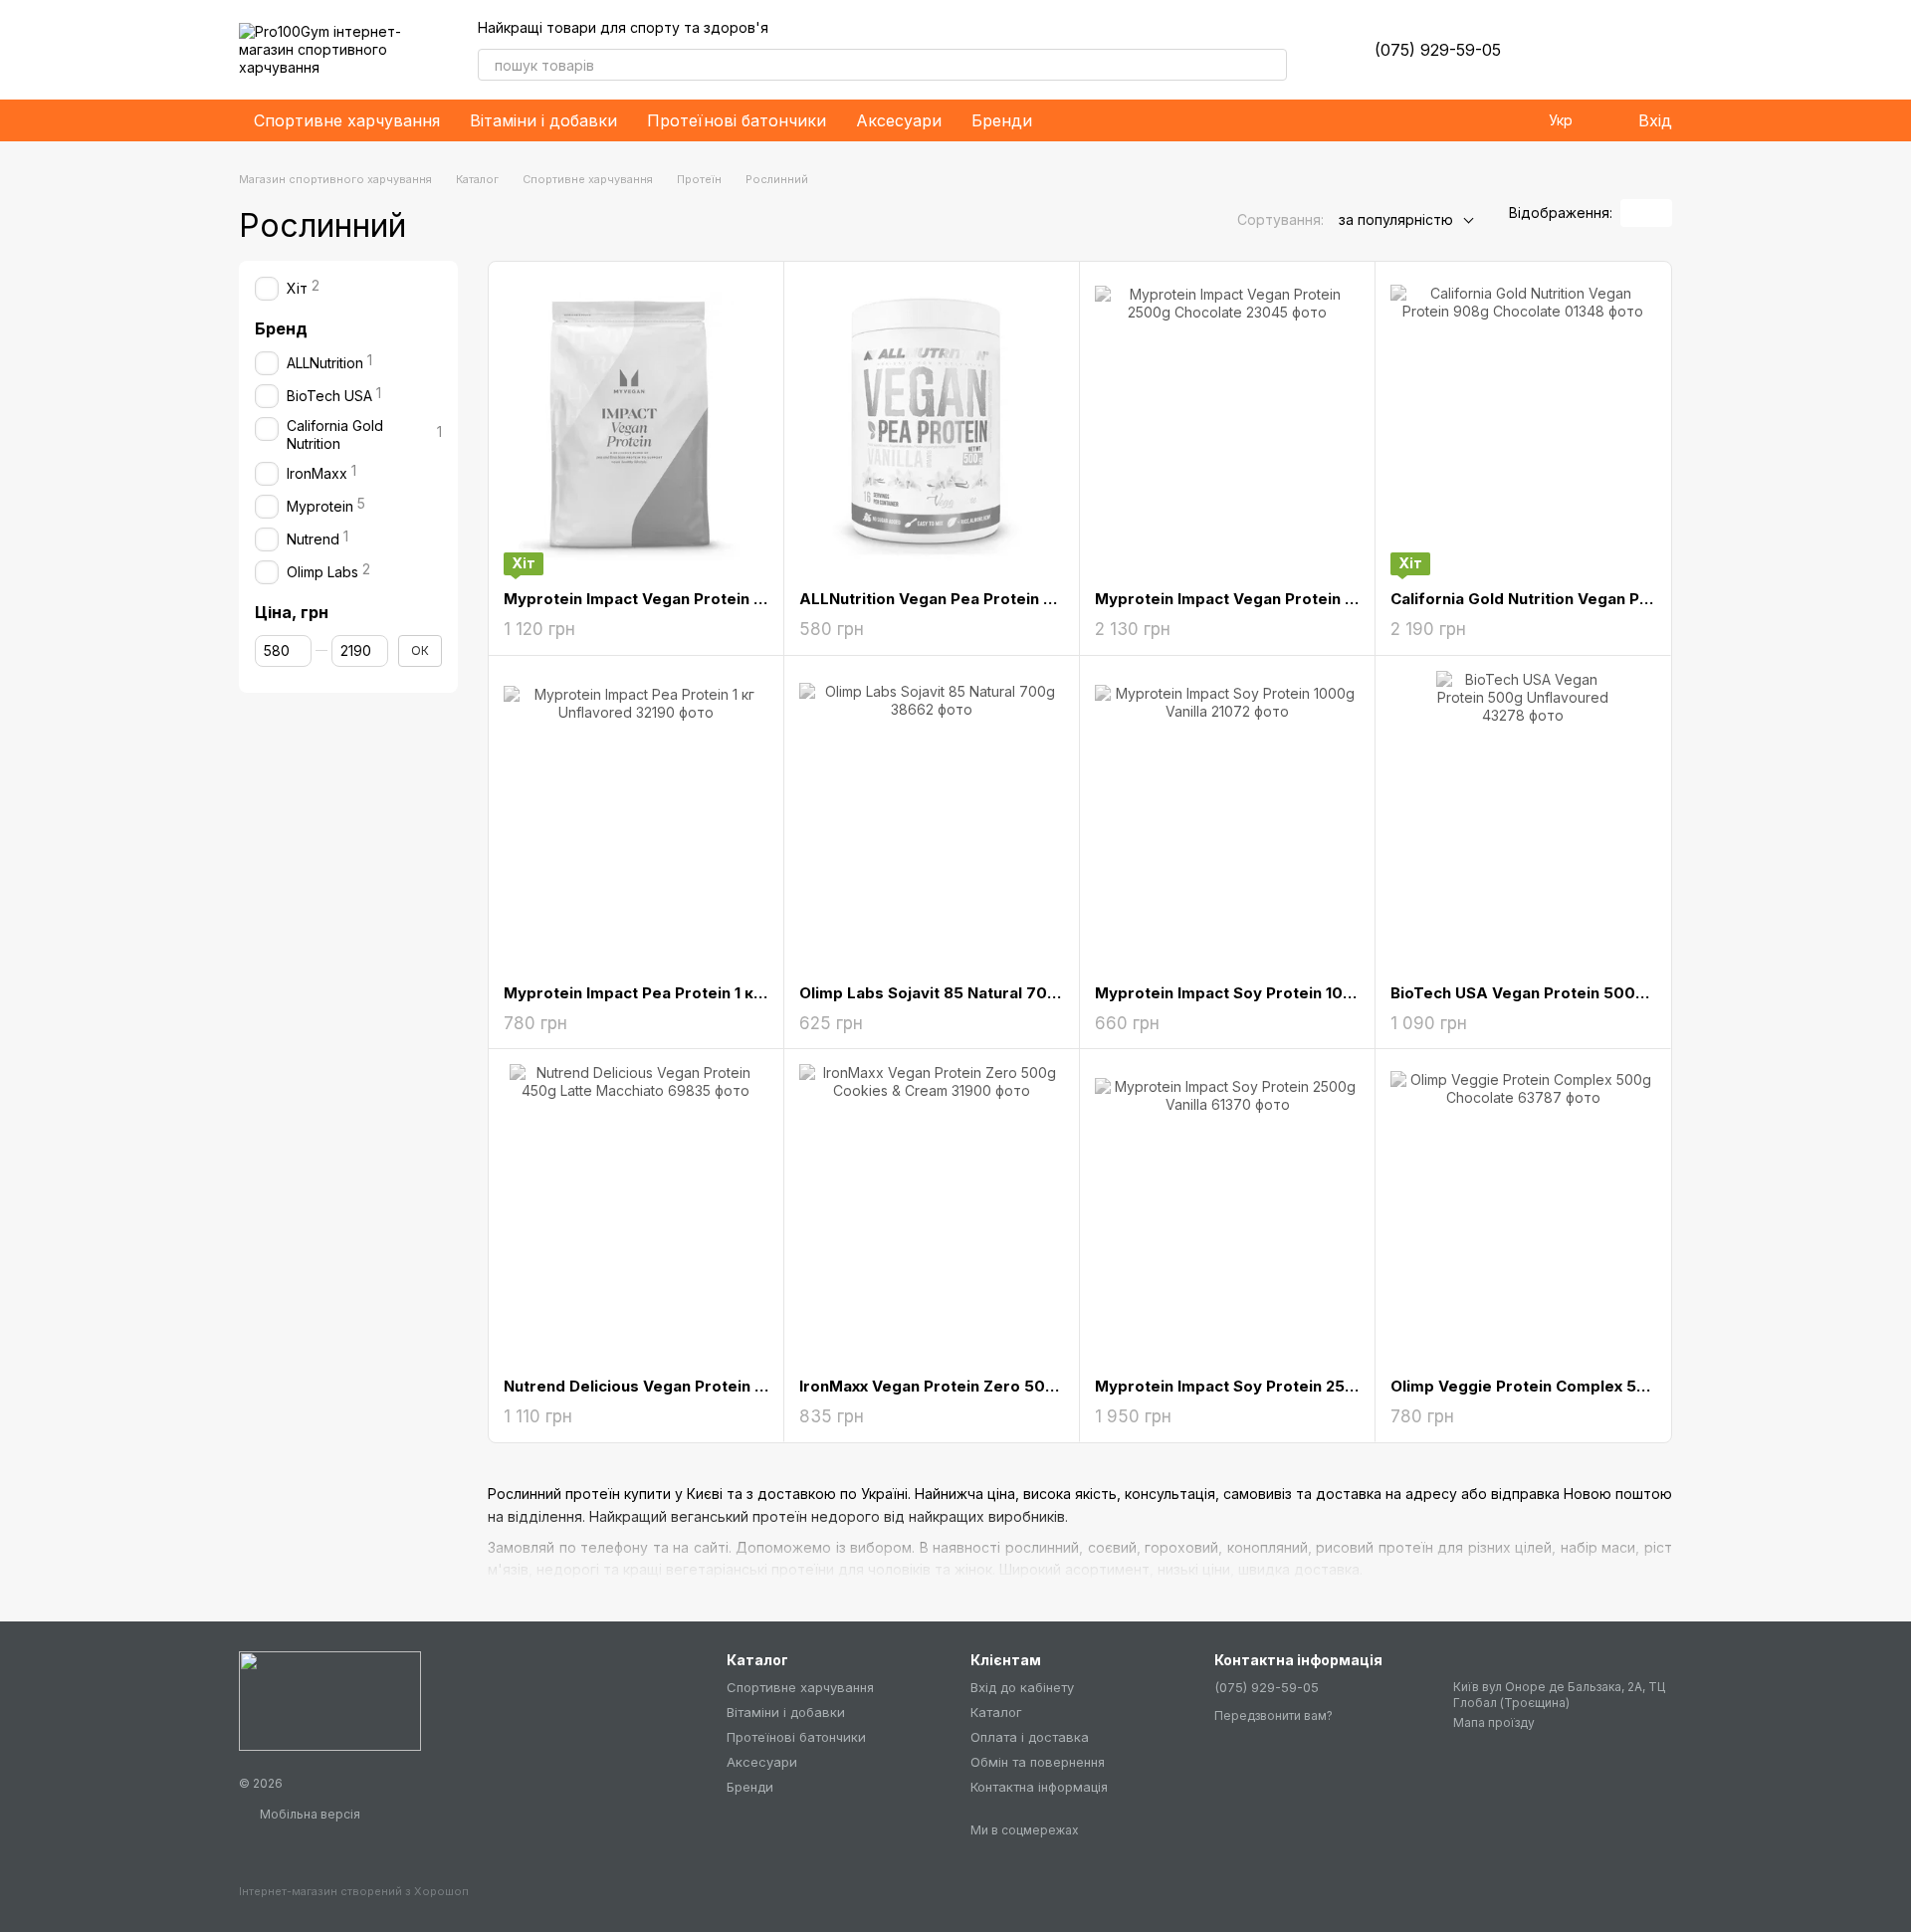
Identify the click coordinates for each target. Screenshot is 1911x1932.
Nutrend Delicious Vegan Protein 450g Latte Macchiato (713, 1386)
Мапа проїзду (1494, 1722)
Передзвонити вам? (1274, 1716)
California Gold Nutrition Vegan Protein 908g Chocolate (1601, 599)
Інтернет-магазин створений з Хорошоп (354, 1891)
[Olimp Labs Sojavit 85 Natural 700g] (932, 820)
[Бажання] (1553, 50)
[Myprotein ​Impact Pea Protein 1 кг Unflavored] (636, 820)
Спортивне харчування (347, 120)
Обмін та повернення (1038, 1762)
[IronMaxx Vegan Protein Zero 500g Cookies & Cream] (932, 1213)
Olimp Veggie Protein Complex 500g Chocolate (1570, 1386)
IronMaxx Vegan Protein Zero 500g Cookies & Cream (1001, 1386)
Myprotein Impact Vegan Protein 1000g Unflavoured (702, 599)
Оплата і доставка (1030, 1737)
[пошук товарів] (1271, 65)
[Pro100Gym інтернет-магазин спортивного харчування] (330, 1700)
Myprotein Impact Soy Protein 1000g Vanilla (1261, 993)
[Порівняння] (1604, 50)
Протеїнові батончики (737, 120)
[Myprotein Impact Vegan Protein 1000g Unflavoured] (636, 426)
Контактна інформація (1039, 1787)
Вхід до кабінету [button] (1022, 1687)
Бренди (1002, 120)
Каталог (996, 1712)
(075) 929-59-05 (1438, 50)
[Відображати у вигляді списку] (1659, 213)
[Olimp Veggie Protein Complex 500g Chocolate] (1523, 1213)
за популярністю (1396, 219)
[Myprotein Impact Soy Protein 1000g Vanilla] (1227, 820)
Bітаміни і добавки (543, 120)
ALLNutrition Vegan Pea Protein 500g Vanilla (968, 599)
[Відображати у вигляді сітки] (1633, 213)
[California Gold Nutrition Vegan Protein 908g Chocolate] (1523, 426)
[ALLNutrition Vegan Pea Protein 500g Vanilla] (932, 426)
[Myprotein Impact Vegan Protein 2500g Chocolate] (1227, 426)
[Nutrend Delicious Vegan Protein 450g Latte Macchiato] (636, 1213)
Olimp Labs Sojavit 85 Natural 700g (934, 993)
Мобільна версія (309, 1814)
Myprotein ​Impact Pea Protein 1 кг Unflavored (677, 993)
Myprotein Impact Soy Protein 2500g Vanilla (1262, 1386)
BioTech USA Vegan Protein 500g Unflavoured (1567, 993)
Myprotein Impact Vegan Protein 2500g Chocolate (1286, 599)
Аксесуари (899, 120)
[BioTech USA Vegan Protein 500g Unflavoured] (1523, 820)
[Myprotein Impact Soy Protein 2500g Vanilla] (1227, 1213)
